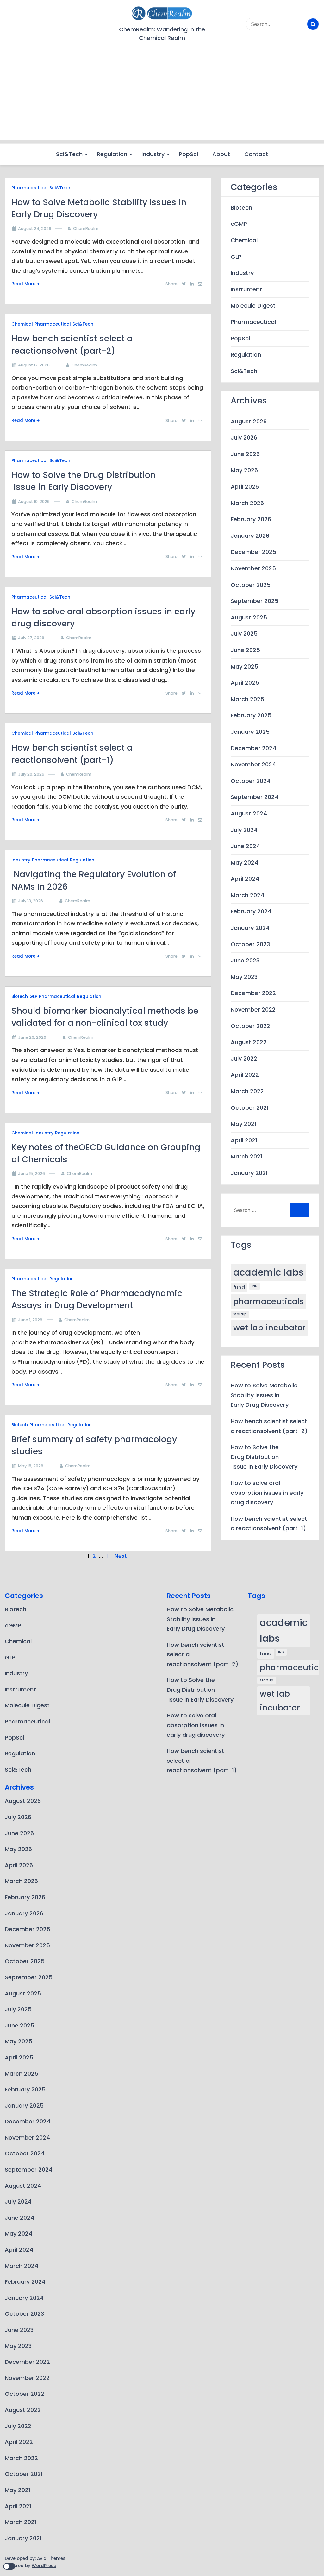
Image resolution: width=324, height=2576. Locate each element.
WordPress (44, 2566)
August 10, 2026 (34, 501)
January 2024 (250, 928)
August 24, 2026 (35, 228)
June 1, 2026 (30, 1320)
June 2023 (245, 960)
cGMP (239, 224)
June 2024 (245, 846)
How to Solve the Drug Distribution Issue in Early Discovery (84, 481)
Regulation (112, 154)
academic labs (268, 1272)
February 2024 (251, 911)
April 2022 (245, 1075)
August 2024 (249, 813)
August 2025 (249, 617)
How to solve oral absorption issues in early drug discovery (103, 617)
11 (108, 1556)
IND (255, 1286)
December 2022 (253, 993)
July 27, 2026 (31, 638)
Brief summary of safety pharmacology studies (94, 1445)
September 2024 (255, 797)
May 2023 (244, 977)
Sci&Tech (69, 154)
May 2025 (244, 666)
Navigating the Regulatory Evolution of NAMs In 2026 (94, 880)
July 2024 (244, 830)
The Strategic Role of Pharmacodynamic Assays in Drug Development (97, 1299)
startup (240, 1314)
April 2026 (245, 487)
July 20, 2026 (31, 774)
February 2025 (251, 715)
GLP (33, 996)
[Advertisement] (162, 96)
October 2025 (251, 585)
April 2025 (245, 683)
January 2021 (249, 1173)
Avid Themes (51, 2558)
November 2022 (253, 1009)
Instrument (246, 289)
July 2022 (244, 1059)
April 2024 (245, 879)
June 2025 (245, 650)
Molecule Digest (253, 305)
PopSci (188, 154)
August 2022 (249, 1042)
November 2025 (253, 568)
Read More (23, 284)
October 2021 (250, 1108)
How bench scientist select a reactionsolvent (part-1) (72, 754)
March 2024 (247, 895)
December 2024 (253, 748)
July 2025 (244, 634)
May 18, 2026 (31, 1466)
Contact (256, 154)
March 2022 (247, 1091)
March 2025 (247, 699)
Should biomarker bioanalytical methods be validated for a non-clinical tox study (105, 1017)
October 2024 (251, 781)
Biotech (20, 996)
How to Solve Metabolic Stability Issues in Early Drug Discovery (99, 208)
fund (239, 1288)
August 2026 (249, 421)
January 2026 (250, 536)
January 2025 (250, 732)
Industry (153, 154)
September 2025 (255, 601)
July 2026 (244, 438)
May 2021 (243, 1124)
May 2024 (244, 863)
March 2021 (246, 1156)
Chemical (22, 324)
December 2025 (253, 552)
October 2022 (250, 1026)
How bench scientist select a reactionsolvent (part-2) (72, 344)
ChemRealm (86, 228)
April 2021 (244, 1140)
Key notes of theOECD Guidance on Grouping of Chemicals (106, 1153)
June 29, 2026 (32, 1037)
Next (121, 1556)
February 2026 (251, 519)
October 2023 (250, 944)
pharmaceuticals (268, 1301)
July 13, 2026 (31, 901)
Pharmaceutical (30, 188)
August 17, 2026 (34, 365)
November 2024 (253, 764)
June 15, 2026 (31, 1174)
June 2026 (245, 454)
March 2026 (247, 503)
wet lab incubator (269, 1328)
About (221, 154)
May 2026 (244, 470)
